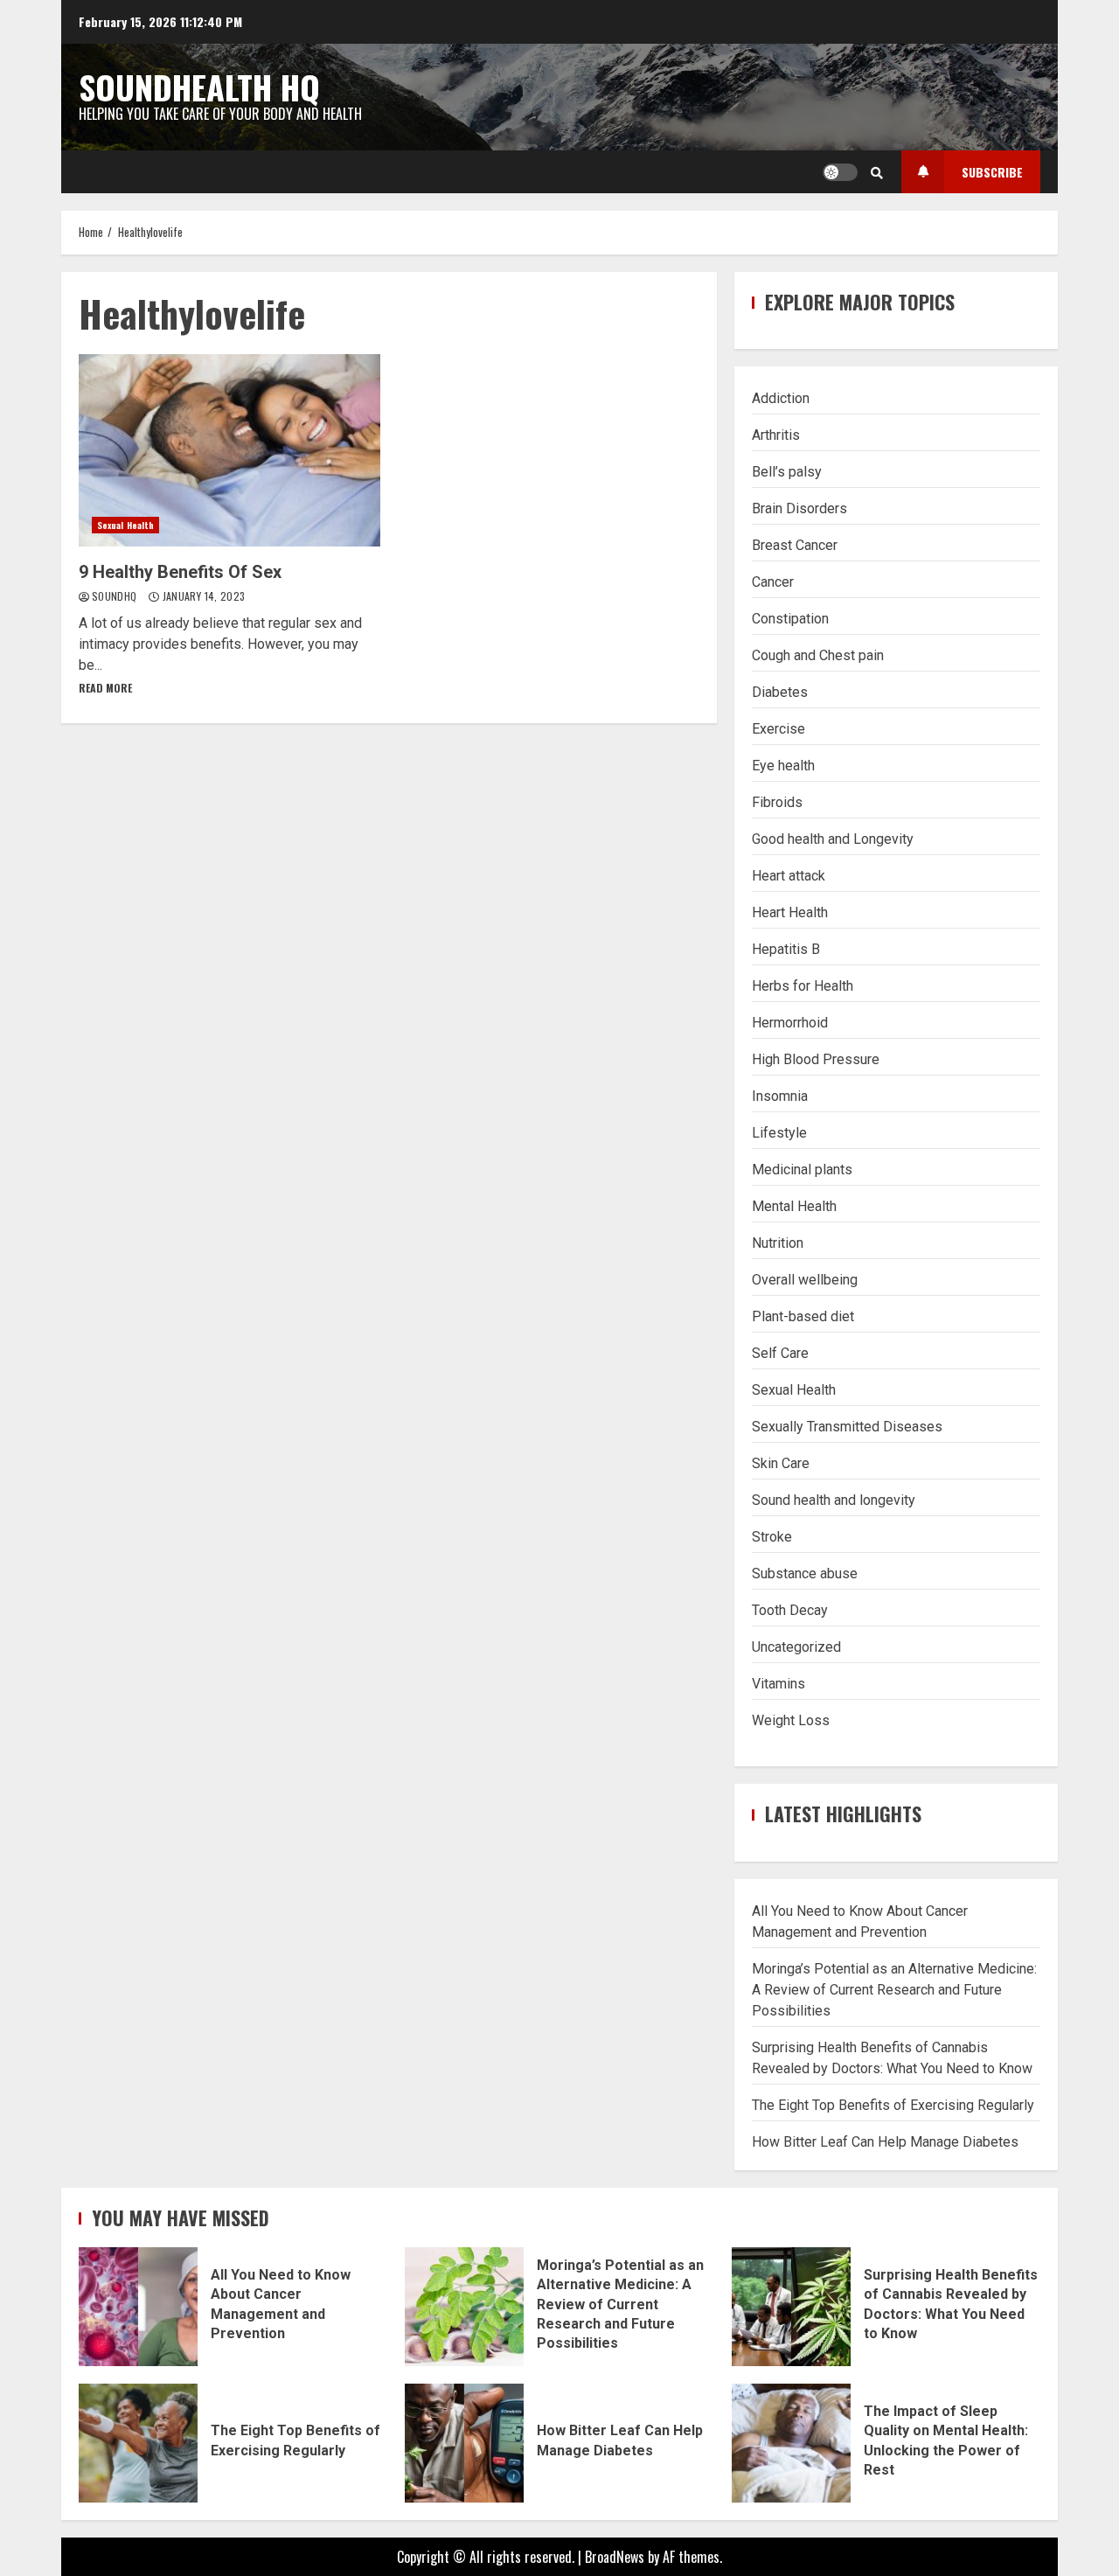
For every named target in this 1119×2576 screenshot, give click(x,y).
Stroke (772, 1537)
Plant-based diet (803, 1316)
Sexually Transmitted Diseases (847, 1427)
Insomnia (780, 1096)
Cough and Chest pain (818, 655)
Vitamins (778, 1684)
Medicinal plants (802, 1170)
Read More (105, 688)
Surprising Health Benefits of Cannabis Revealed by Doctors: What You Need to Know (791, 2307)
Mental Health (794, 1206)
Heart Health (790, 912)
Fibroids (777, 802)
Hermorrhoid (790, 1023)
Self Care (780, 1353)
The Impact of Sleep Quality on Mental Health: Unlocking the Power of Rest (791, 2443)
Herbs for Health (803, 986)
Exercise (778, 729)
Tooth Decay (790, 1610)
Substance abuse (805, 1573)
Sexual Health (125, 525)
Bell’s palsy (787, 472)
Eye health (783, 766)
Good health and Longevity (833, 839)
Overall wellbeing (805, 1280)
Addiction (781, 398)
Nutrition (778, 1243)
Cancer (773, 582)
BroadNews (615, 2557)
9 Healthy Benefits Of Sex (229, 450)
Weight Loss (791, 1720)
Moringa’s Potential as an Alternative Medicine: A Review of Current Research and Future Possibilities (894, 1990)
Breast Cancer (795, 545)
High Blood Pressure (816, 1059)
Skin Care (781, 1463)
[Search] (877, 172)
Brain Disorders (799, 508)
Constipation (790, 619)
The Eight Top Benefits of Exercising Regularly (893, 2105)
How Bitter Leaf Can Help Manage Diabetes (885, 2142)
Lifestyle (779, 1133)
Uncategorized (796, 1647)
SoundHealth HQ (199, 87)
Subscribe (992, 172)
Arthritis (776, 435)
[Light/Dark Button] (840, 172)
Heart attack (789, 876)
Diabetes (780, 692)
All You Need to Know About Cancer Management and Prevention (138, 2307)
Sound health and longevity (834, 1500)
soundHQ (116, 596)
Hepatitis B (786, 949)
